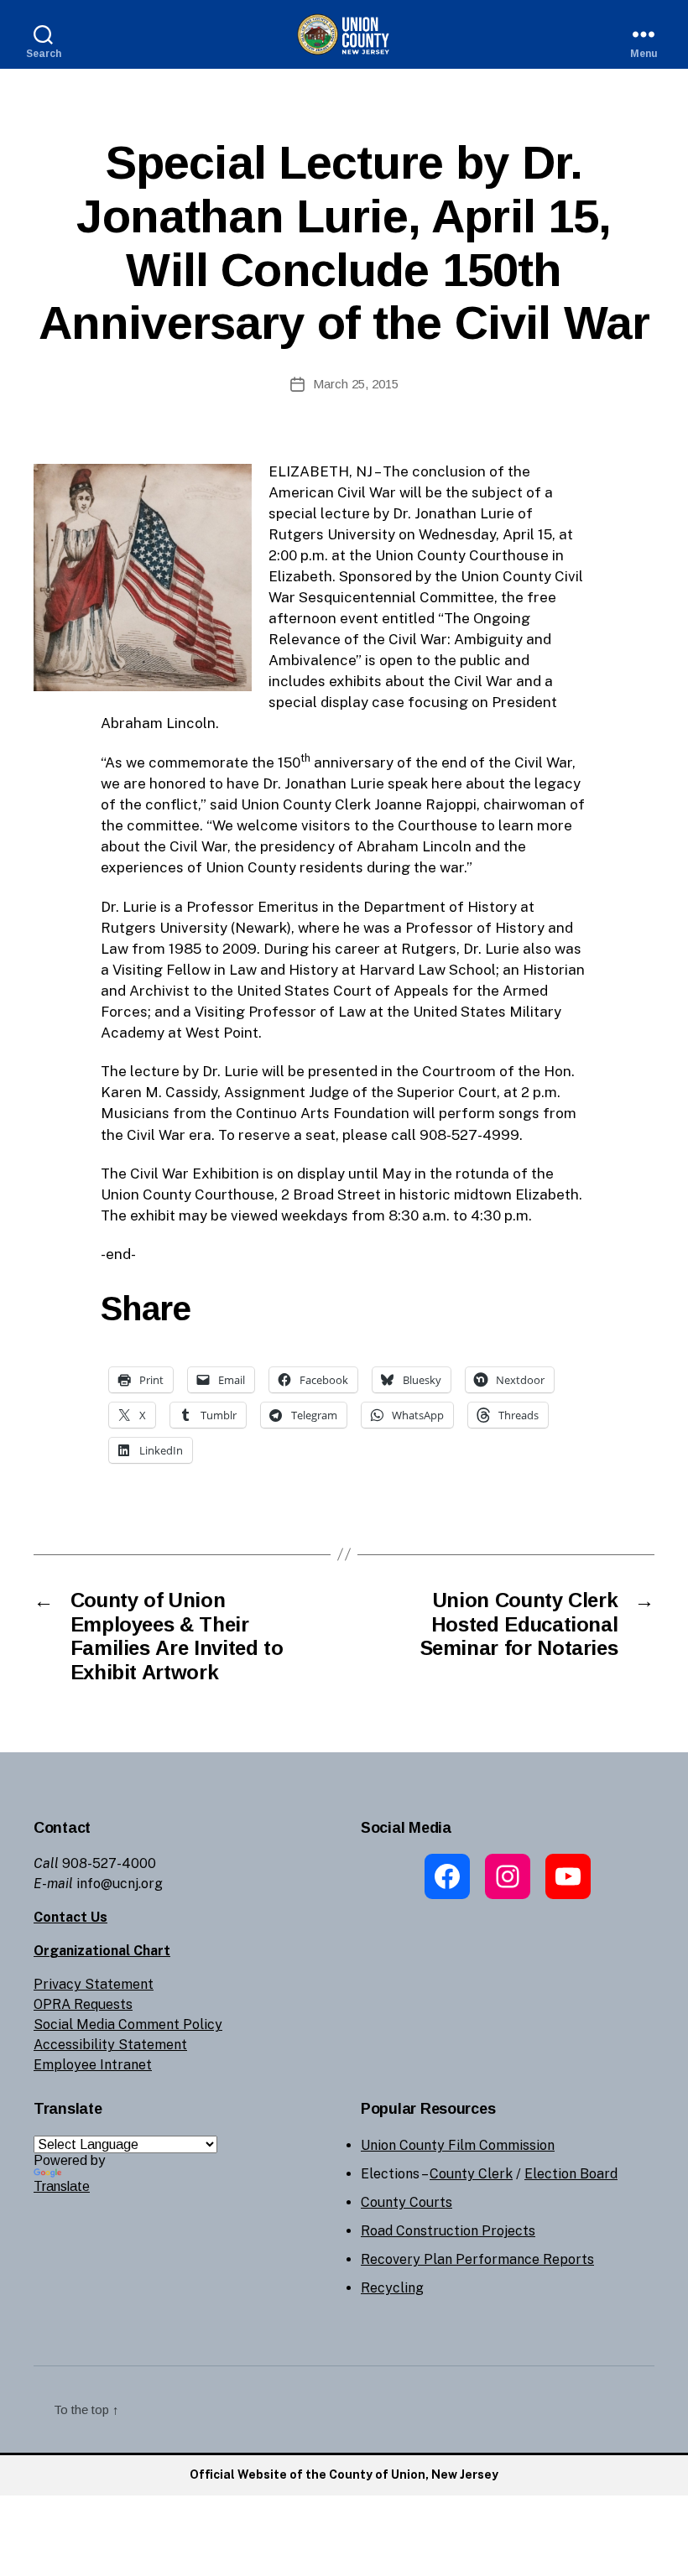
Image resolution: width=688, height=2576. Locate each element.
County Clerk (471, 2174)
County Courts (407, 2202)
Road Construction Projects (448, 2231)
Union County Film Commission (458, 2145)
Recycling (392, 2288)
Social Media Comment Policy (128, 2024)
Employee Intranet (93, 2065)
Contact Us (70, 1917)
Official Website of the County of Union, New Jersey (344, 2475)
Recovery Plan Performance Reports (477, 2259)
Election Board (571, 2174)
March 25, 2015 (356, 384)
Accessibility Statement (110, 2045)
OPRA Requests (83, 2004)
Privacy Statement (94, 1984)
